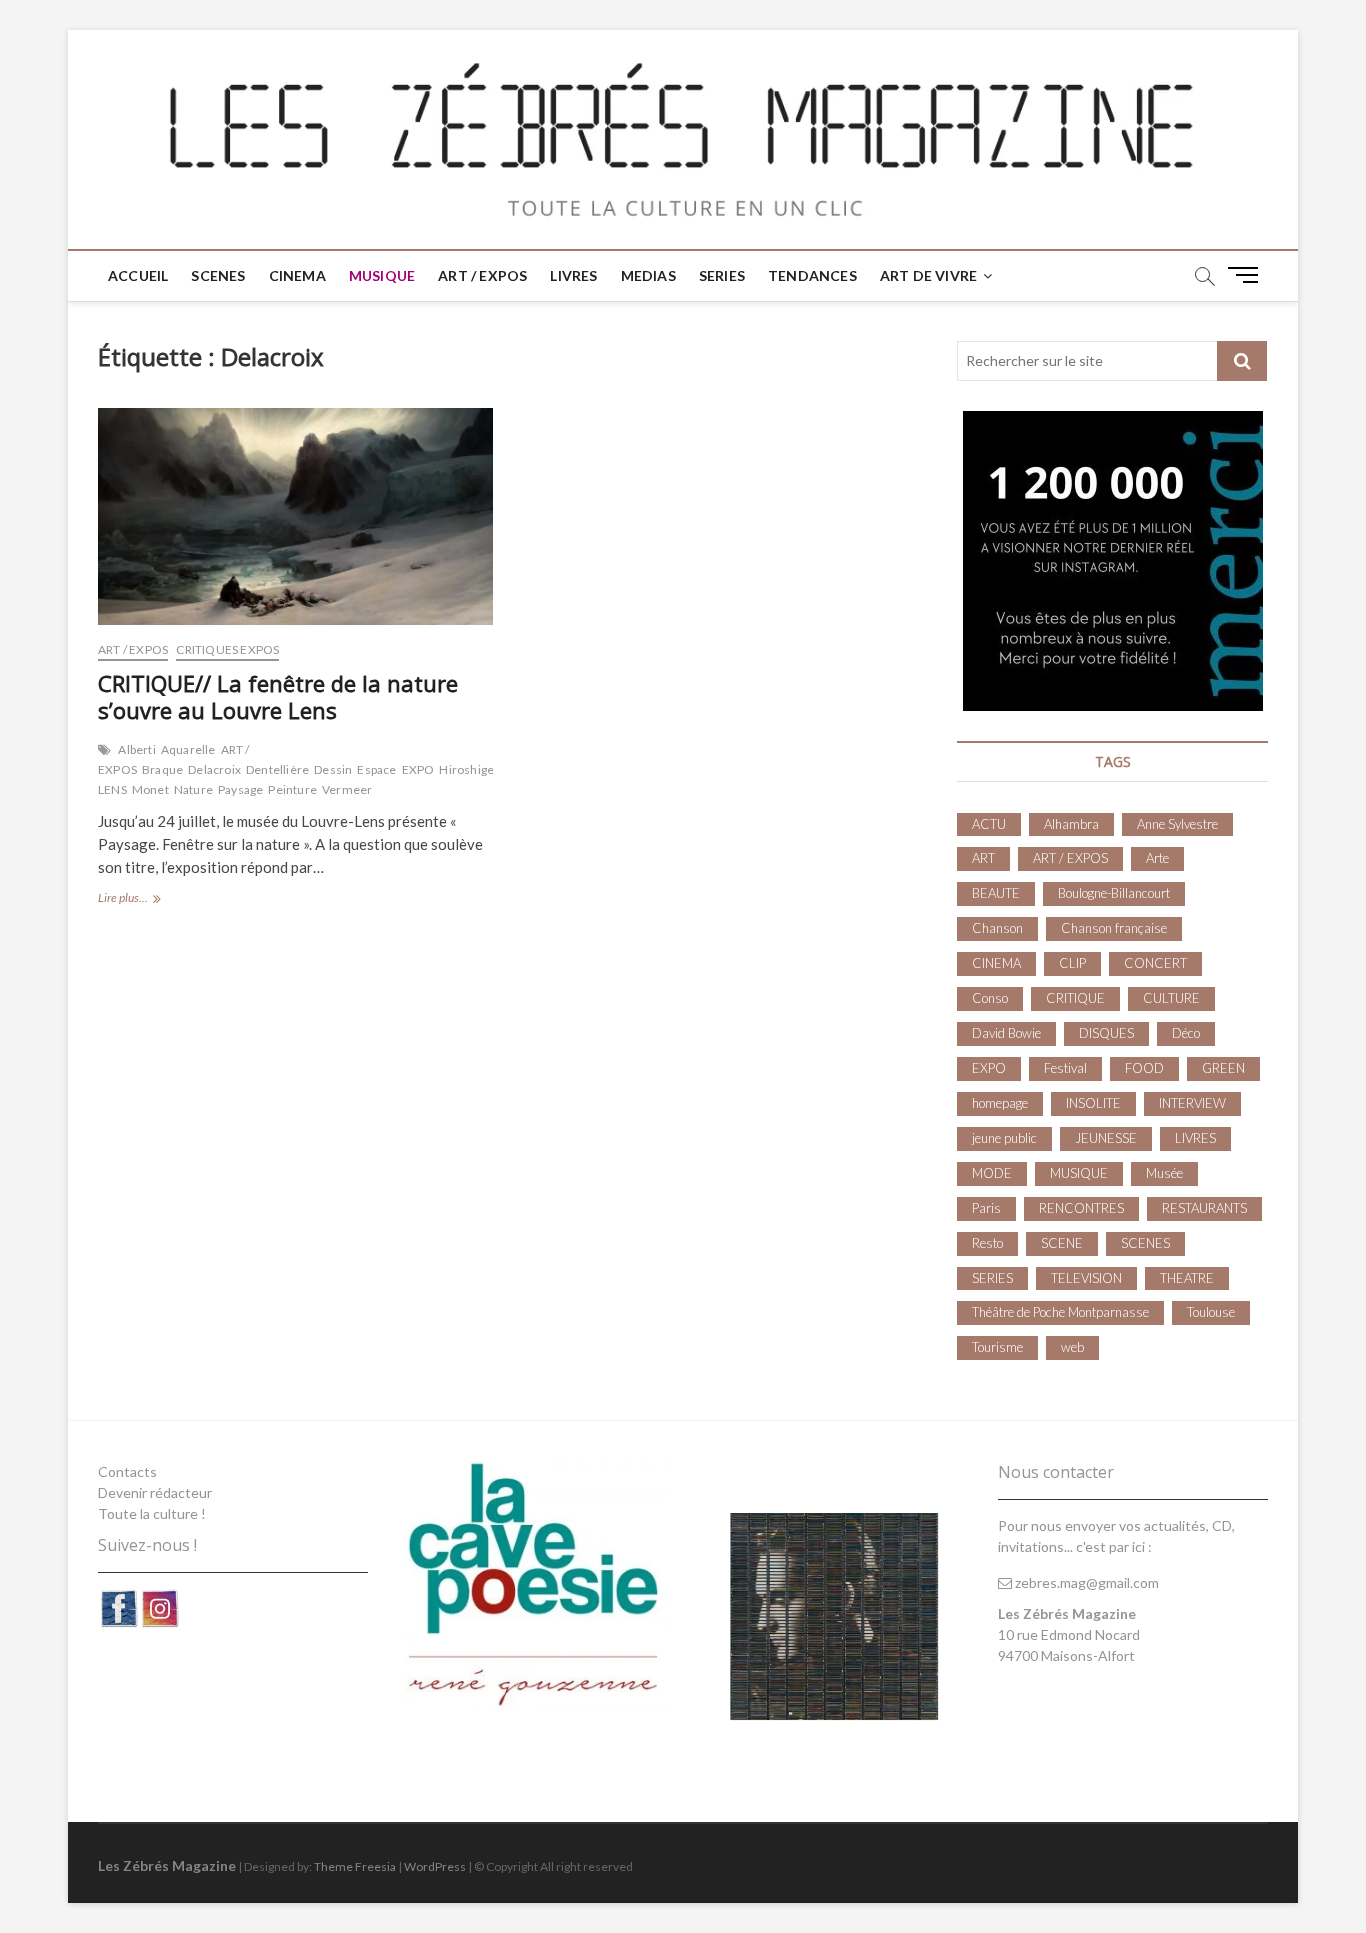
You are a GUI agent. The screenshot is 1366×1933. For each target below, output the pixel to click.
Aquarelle (188, 749)
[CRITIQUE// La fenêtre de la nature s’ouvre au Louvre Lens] (295, 516)
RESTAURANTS (1204, 1208)
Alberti (136, 749)
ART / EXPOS (482, 275)
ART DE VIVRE (928, 275)
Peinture (292, 789)
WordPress (435, 1866)
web (1072, 1347)
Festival (1065, 1068)
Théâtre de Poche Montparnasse (1060, 1312)
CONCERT (1155, 963)
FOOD (1144, 1068)
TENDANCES (812, 275)
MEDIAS (648, 275)
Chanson (997, 928)
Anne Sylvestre (1177, 824)
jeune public (1004, 1138)
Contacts (127, 1471)
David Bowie (1006, 1033)
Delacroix (214, 769)
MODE (992, 1173)
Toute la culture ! (152, 1513)
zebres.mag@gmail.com (1085, 1582)
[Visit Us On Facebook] (118, 1598)
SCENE (1062, 1243)
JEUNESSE (1106, 1138)
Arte (1157, 858)
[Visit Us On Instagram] (159, 1598)
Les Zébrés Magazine (167, 1865)
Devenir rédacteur (155, 1492)
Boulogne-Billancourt (1114, 893)
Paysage (240, 789)
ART (983, 858)
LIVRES (573, 275)
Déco (1186, 1033)
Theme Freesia (355, 1866)
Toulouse (1211, 1312)
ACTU (989, 824)
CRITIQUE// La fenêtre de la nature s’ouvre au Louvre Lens (278, 697)
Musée (1164, 1173)
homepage (1000, 1103)
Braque (162, 769)
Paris (986, 1208)
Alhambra (1071, 824)
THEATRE (1187, 1278)
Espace (376, 769)
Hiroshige (466, 769)
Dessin (333, 769)
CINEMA (297, 275)
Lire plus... (151, 899)
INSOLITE (1093, 1103)
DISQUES (1106, 1033)
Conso (990, 998)
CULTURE (1171, 998)
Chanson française (1114, 928)
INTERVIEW (1192, 1103)
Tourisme (997, 1347)
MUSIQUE (382, 275)
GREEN (1223, 1068)
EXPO (418, 769)
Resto (987, 1243)
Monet (150, 789)
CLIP (1072, 963)
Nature (193, 789)
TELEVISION (1086, 1278)
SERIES (722, 275)
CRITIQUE (1075, 998)
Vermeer (347, 789)
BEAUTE (996, 893)
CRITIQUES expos (227, 649)
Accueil (138, 275)
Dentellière (277, 769)
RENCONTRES (1081, 1208)
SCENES (218, 275)
